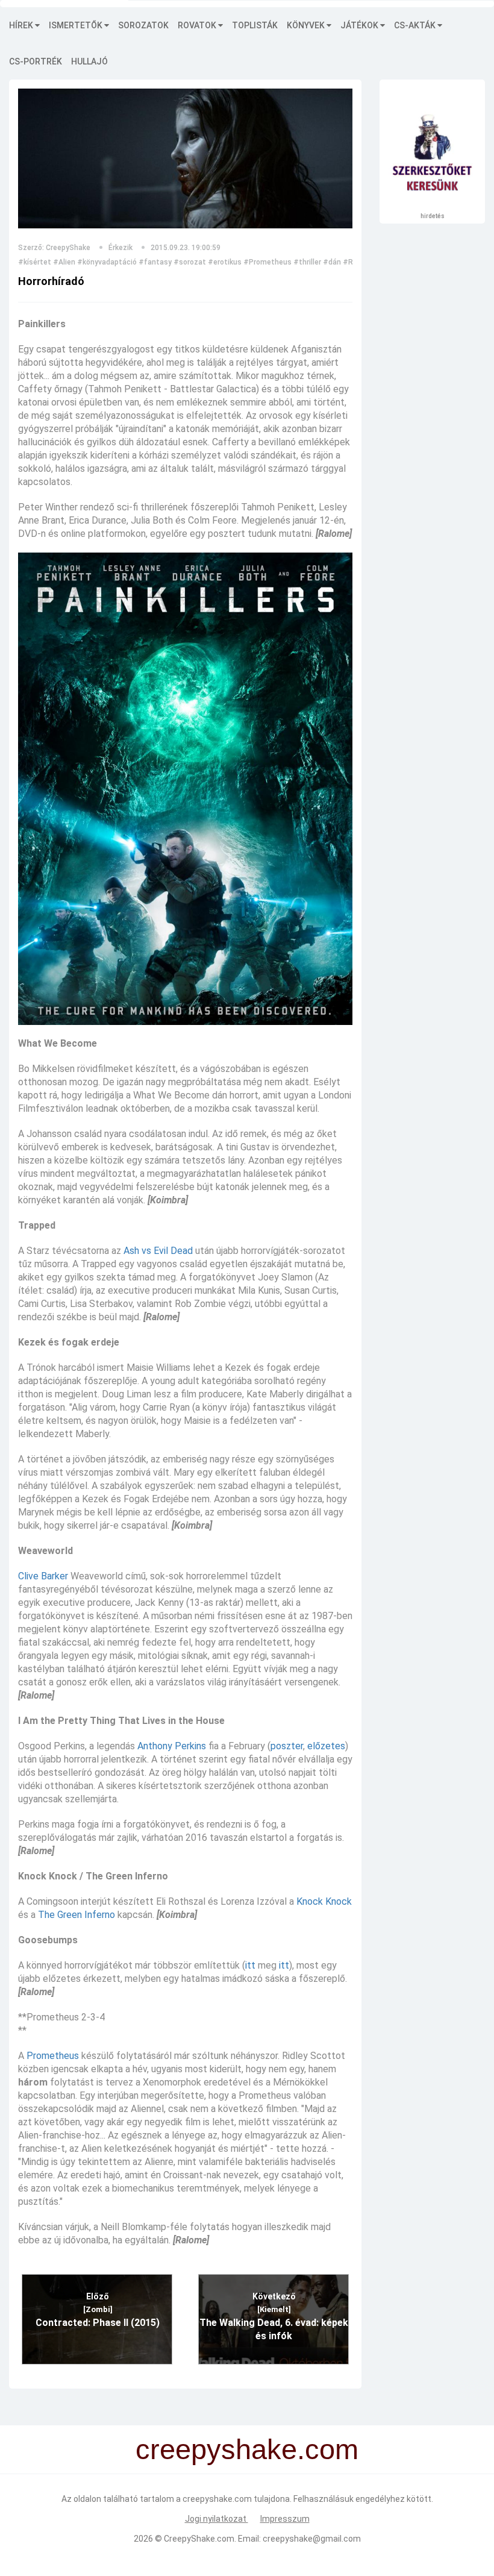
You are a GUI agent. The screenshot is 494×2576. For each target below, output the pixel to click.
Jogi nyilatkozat (217, 2519)
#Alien (64, 262)
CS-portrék (36, 61)
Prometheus (53, 2056)
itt (250, 1965)
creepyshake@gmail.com (312, 2539)
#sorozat (190, 262)
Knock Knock (324, 1901)
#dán (332, 262)
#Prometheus (267, 262)
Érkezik (120, 248)
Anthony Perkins (172, 1746)
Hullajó (89, 61)
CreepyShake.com (199, 2539)
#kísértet (35, 262)
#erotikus (225, 262)
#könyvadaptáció (107, 262)
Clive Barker (43, 1576)
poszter (287, 1746)
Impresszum (285, 2519)
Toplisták (255, 25)
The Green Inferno (77, 1915)
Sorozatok (143, 25)
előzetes (326, 1746)
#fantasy (155, 262)
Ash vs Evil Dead (158, 1251)
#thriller (307, 262)
